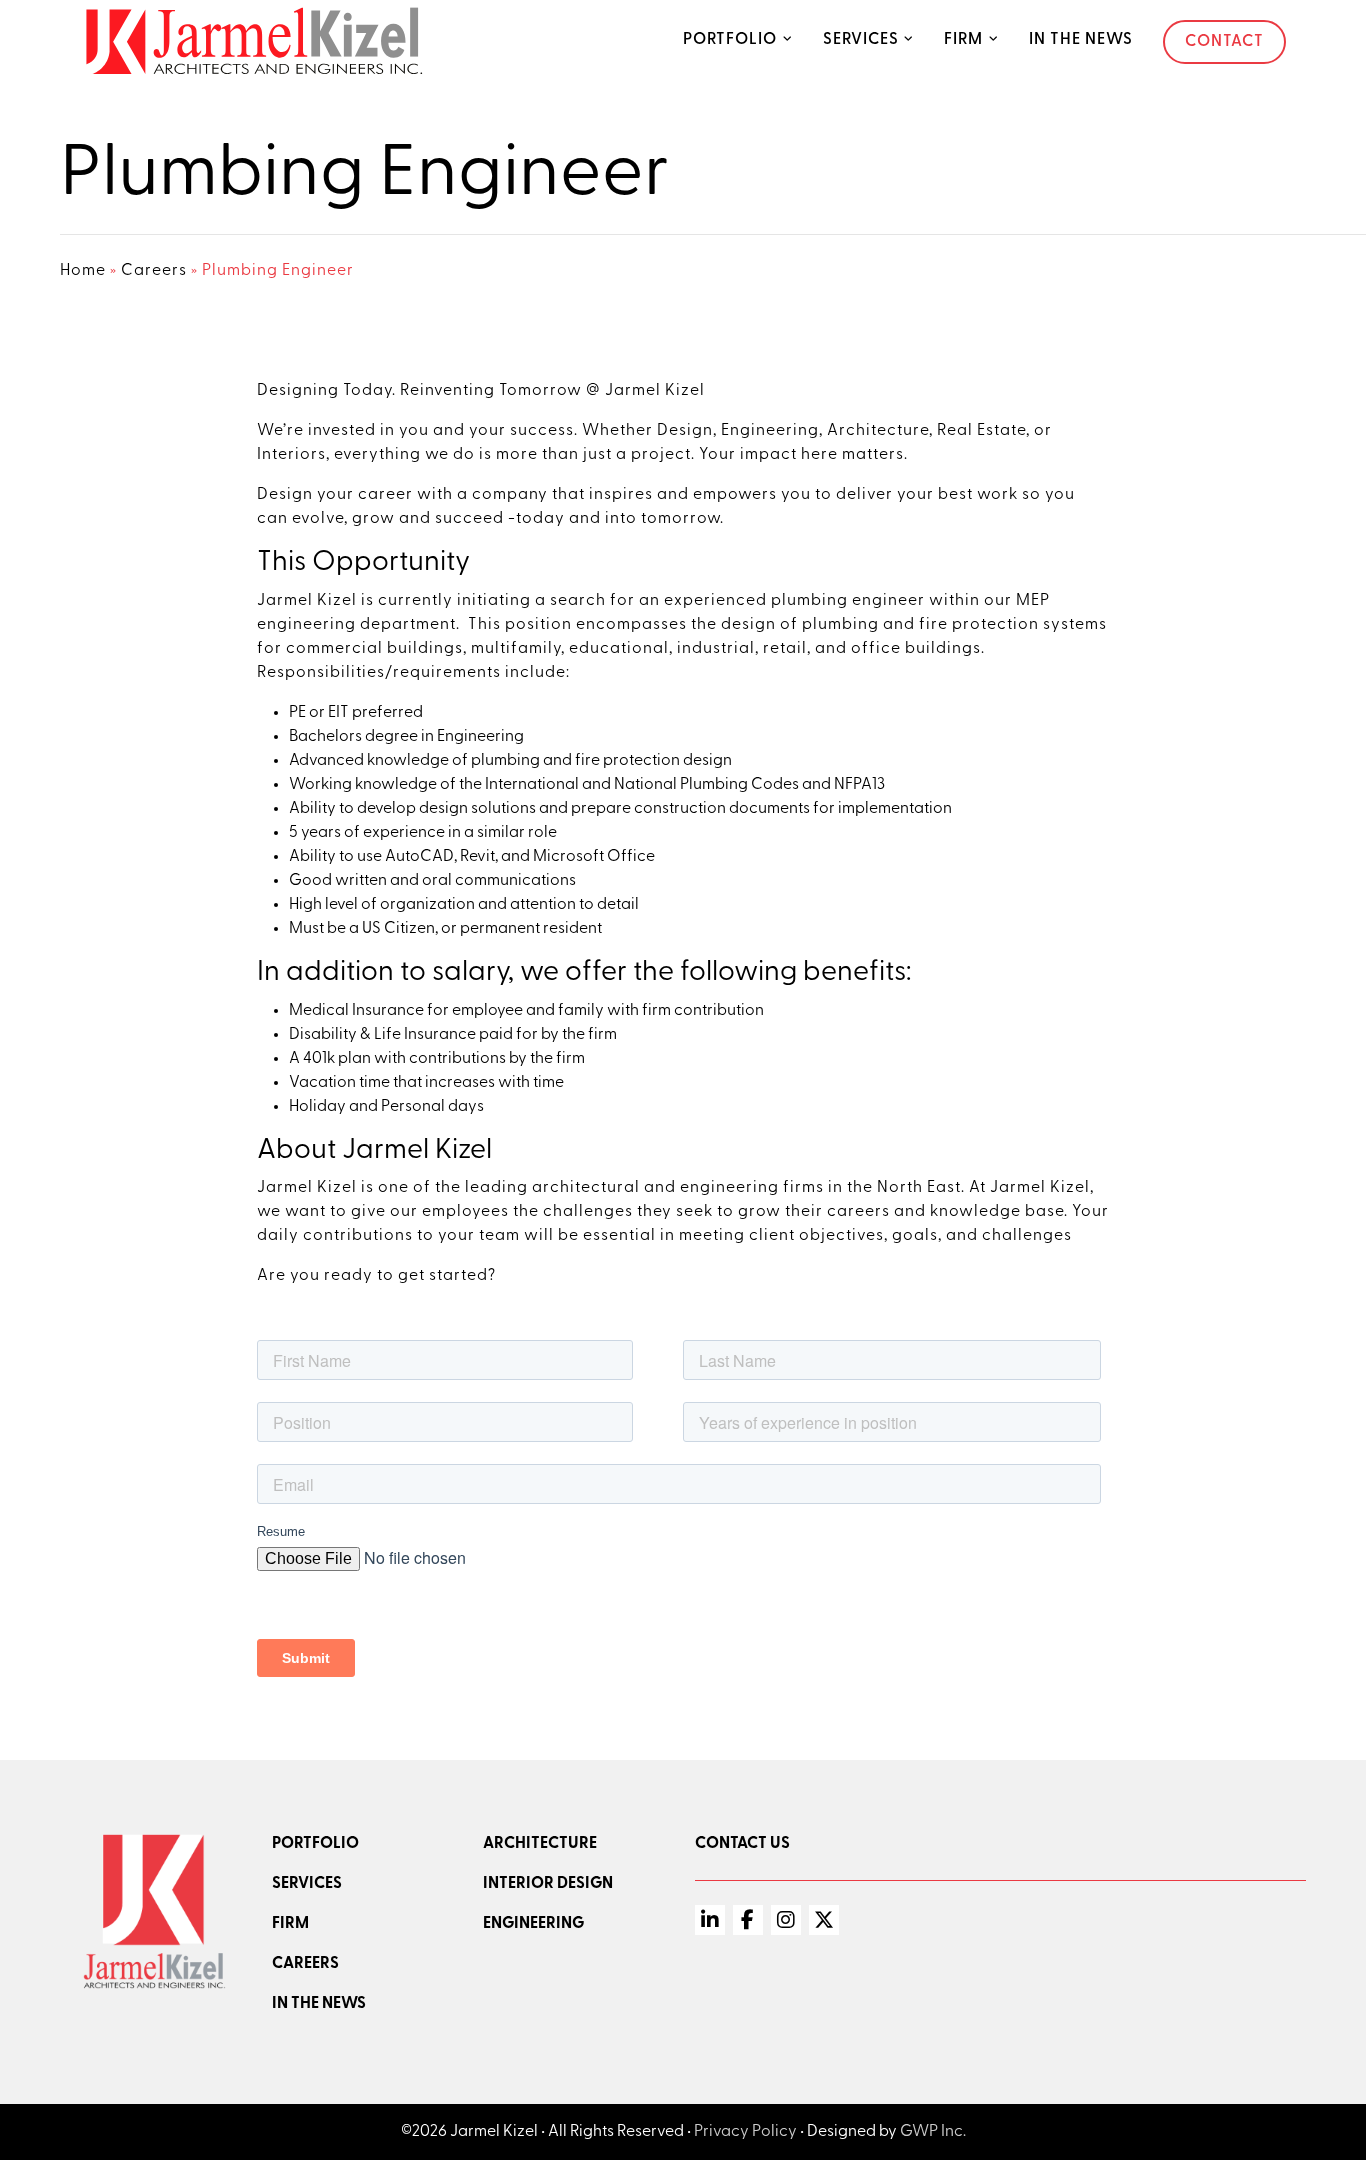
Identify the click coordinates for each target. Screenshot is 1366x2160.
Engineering (533, 1924)
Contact (1224, 42)
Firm (963, 40)
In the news (319, 2004)
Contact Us (742, 1844)
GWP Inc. (933, 2132)
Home (83, 271)
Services (861, 40)
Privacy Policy (745, 2132)
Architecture (540, 1844)
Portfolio (730, 40)
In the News (1081, 40)
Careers (154, 271)
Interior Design (548, 1884)
